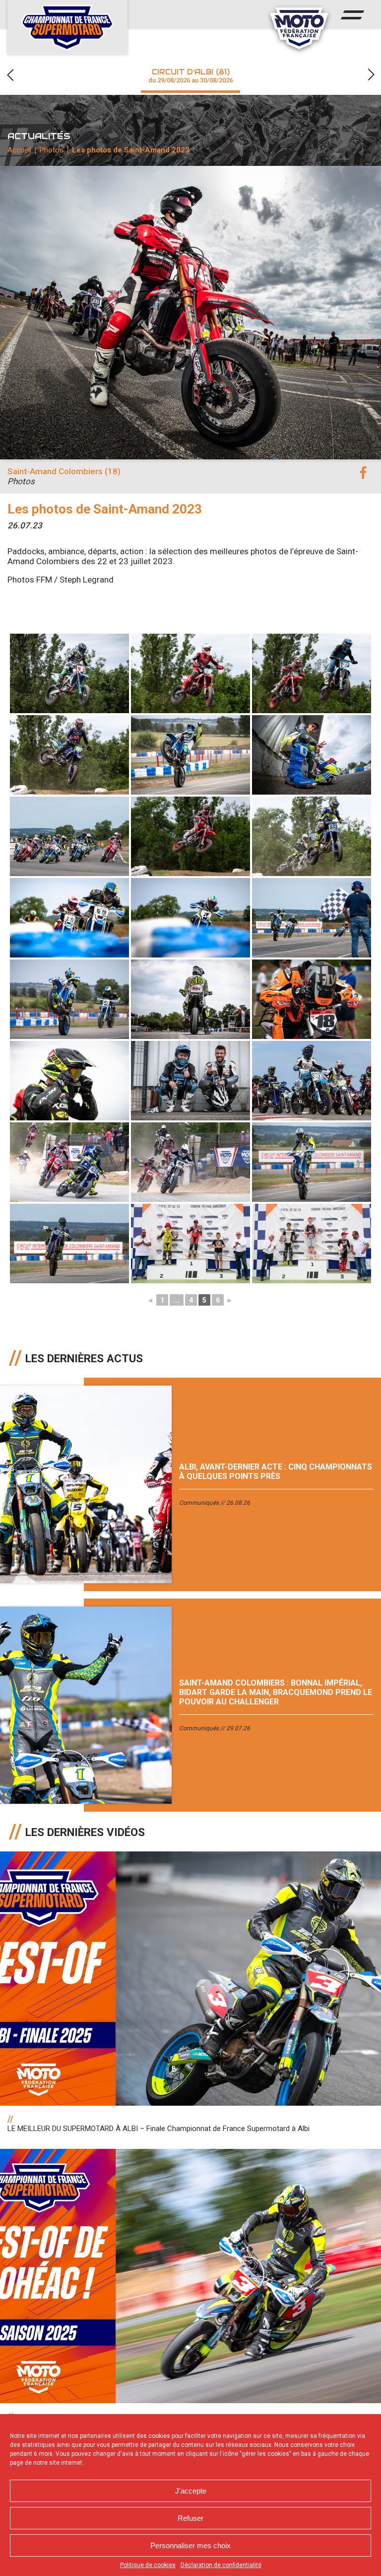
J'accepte (191, 2491)
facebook (363, 473)
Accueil (19, 150)
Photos (52, 150)
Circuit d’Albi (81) (190, 76)
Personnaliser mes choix (190, 2545)
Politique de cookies (148, 2565)
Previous (10, 75)
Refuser (190, 2518)
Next (371, 75)
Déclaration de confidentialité (221, 2565)
